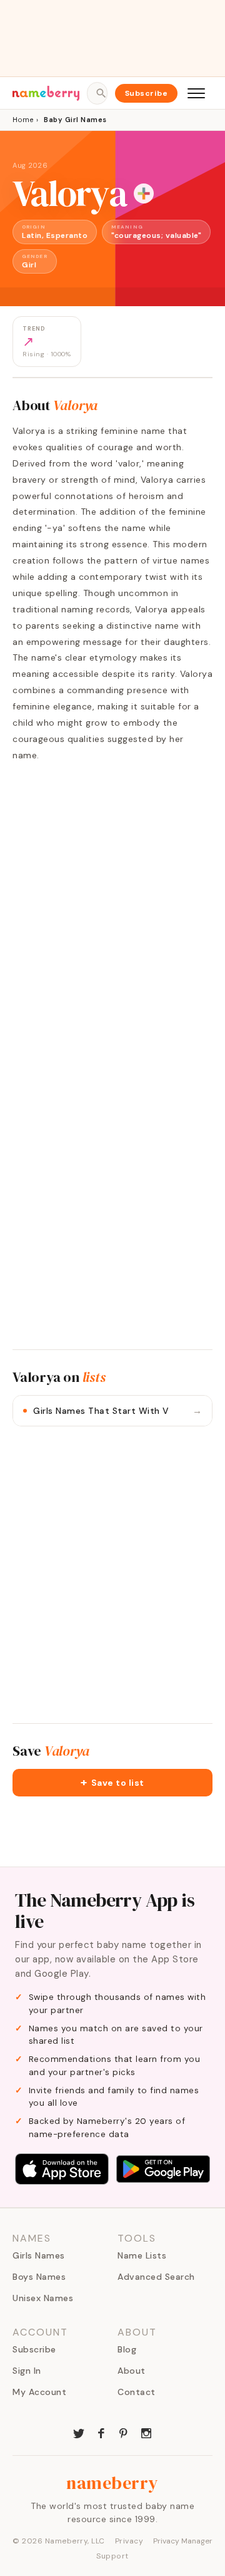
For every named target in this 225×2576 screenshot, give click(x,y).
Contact (137, 2392)
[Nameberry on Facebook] (101, 2432)
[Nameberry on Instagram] (146, 2432)
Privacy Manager (183, 2541)
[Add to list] (144, 193)
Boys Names (39, 2277)
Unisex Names (43, 2298)
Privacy (129, 2541)
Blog (127, 2349)
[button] (112, 1783)
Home (23, 120)
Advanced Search (156, 2277)
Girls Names (39, 2255)
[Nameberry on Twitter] (79, 2432)
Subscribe (147, 93)
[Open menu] (196, 93)
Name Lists (142, 2255)
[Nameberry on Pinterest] (124, 2432)
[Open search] (97, 93)
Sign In (27, 2371)
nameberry (112, 2483)
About (132, 2371)
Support (112, 2556)
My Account (39, 2392)
